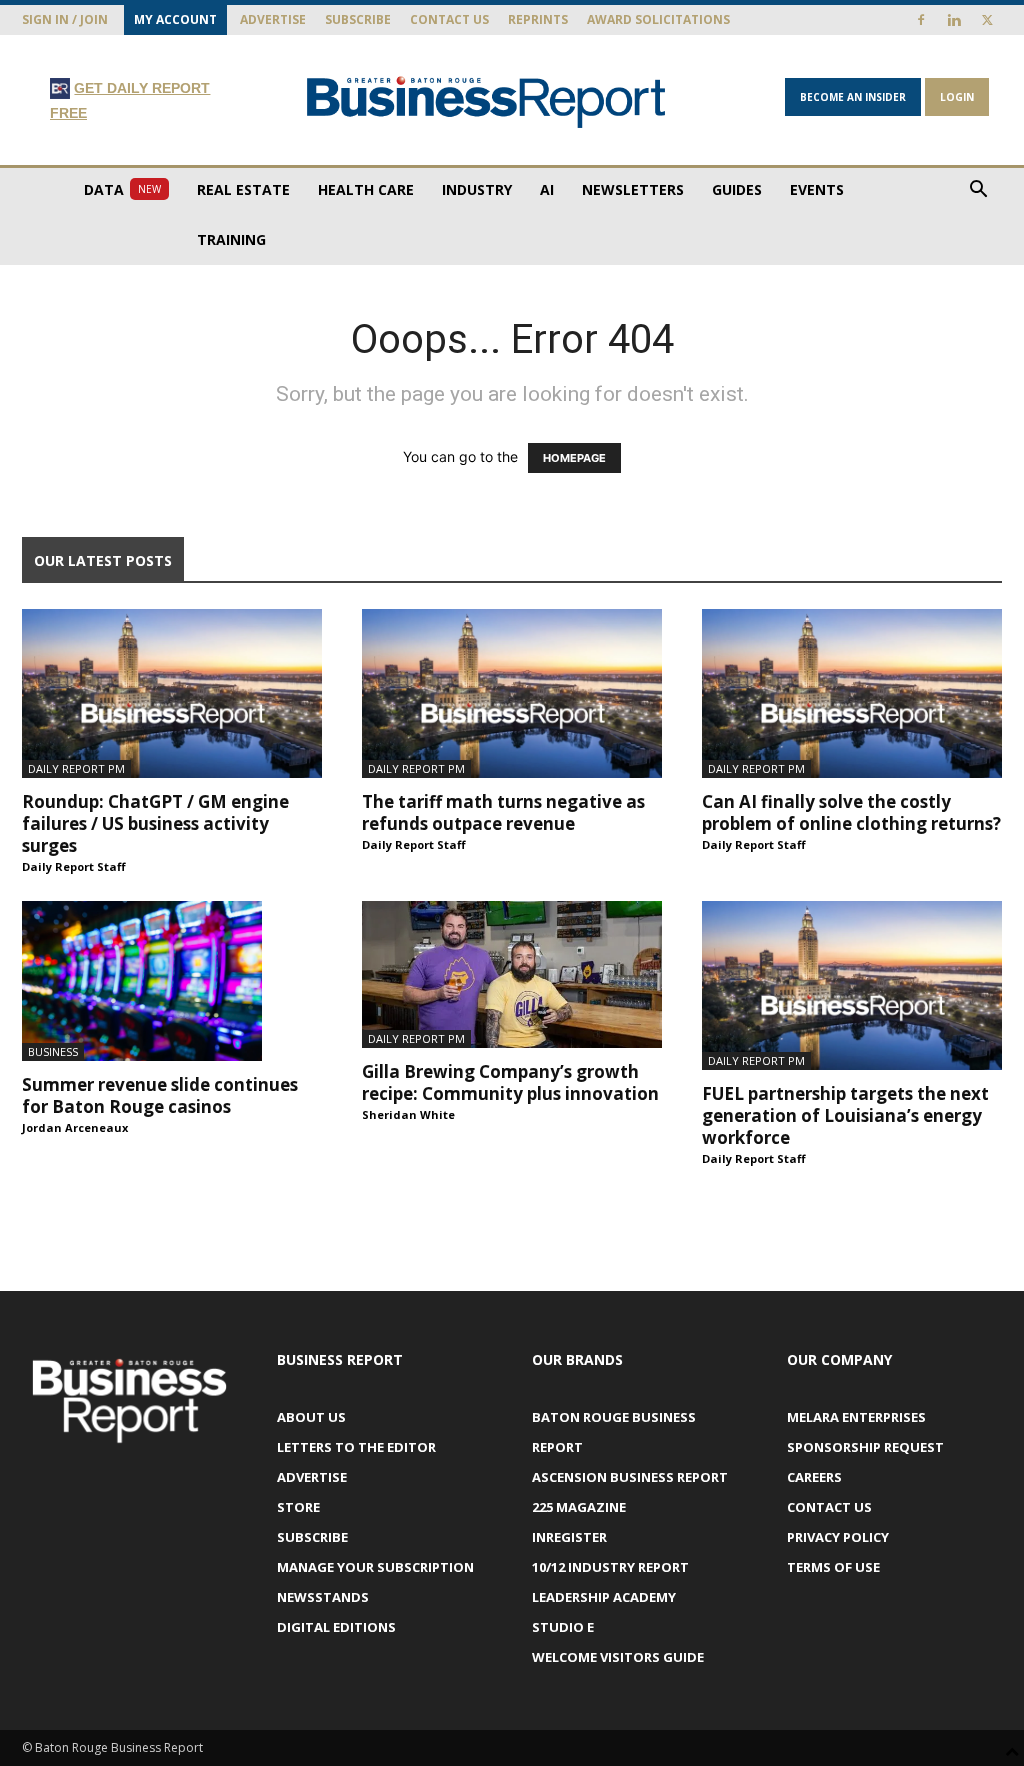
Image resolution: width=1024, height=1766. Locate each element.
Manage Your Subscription (375, 1567)
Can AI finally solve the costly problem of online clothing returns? (851, 812)
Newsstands (323, 1597)
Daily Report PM (76, 768)
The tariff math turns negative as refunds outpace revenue (503, 812)
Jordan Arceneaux (75, 1127)
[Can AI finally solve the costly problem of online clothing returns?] (852, 693)
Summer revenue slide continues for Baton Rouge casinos (160, 1095)
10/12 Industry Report (610, 1567)
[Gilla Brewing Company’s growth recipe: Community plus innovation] (512, 974)
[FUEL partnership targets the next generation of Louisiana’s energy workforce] (852, 985)
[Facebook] (921, 20)
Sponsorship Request (865, 1447)
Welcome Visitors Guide (618, 1657)
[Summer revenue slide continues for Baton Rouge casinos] (172, 981)
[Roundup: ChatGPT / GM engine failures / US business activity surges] (172, 693)
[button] (978, 191)
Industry (477, 189)
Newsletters (633, 189)
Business (53, 1051)
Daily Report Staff (74, 866)
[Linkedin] (954, 20)
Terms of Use (833, 1567)
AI (547, 189)
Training (231, 239)
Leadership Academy (604, 1597)
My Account (175, 19)
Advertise (273, 19)
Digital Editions (336, 1627)
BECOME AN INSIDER (853, 97)
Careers (814, 1477)
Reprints (538, 19)
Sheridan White (408, 1114)
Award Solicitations (658, 19)
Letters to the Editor (356, 1447)
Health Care (366, 189)
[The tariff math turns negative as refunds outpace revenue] (512, 693)
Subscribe (358, 19)
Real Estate (243, 189)
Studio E (563, 1627)
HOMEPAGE (574, 458)
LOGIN (957, 97)
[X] (987, 20)
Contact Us (449, 19)
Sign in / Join (65, 19)
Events (817, 189)
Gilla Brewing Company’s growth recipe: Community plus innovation (510, 1082)
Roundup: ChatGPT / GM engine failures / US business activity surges (155, 823)
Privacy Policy (838, 1537)
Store (298, 1507)
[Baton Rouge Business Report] (486, 101)
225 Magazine (579, 1507)
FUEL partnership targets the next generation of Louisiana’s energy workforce (845, 1115)
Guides (737, 189)
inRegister (569, 1537)
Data (122, 189)
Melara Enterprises (856, 1417)
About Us (311, 1417)
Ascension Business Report (630, 1477)
